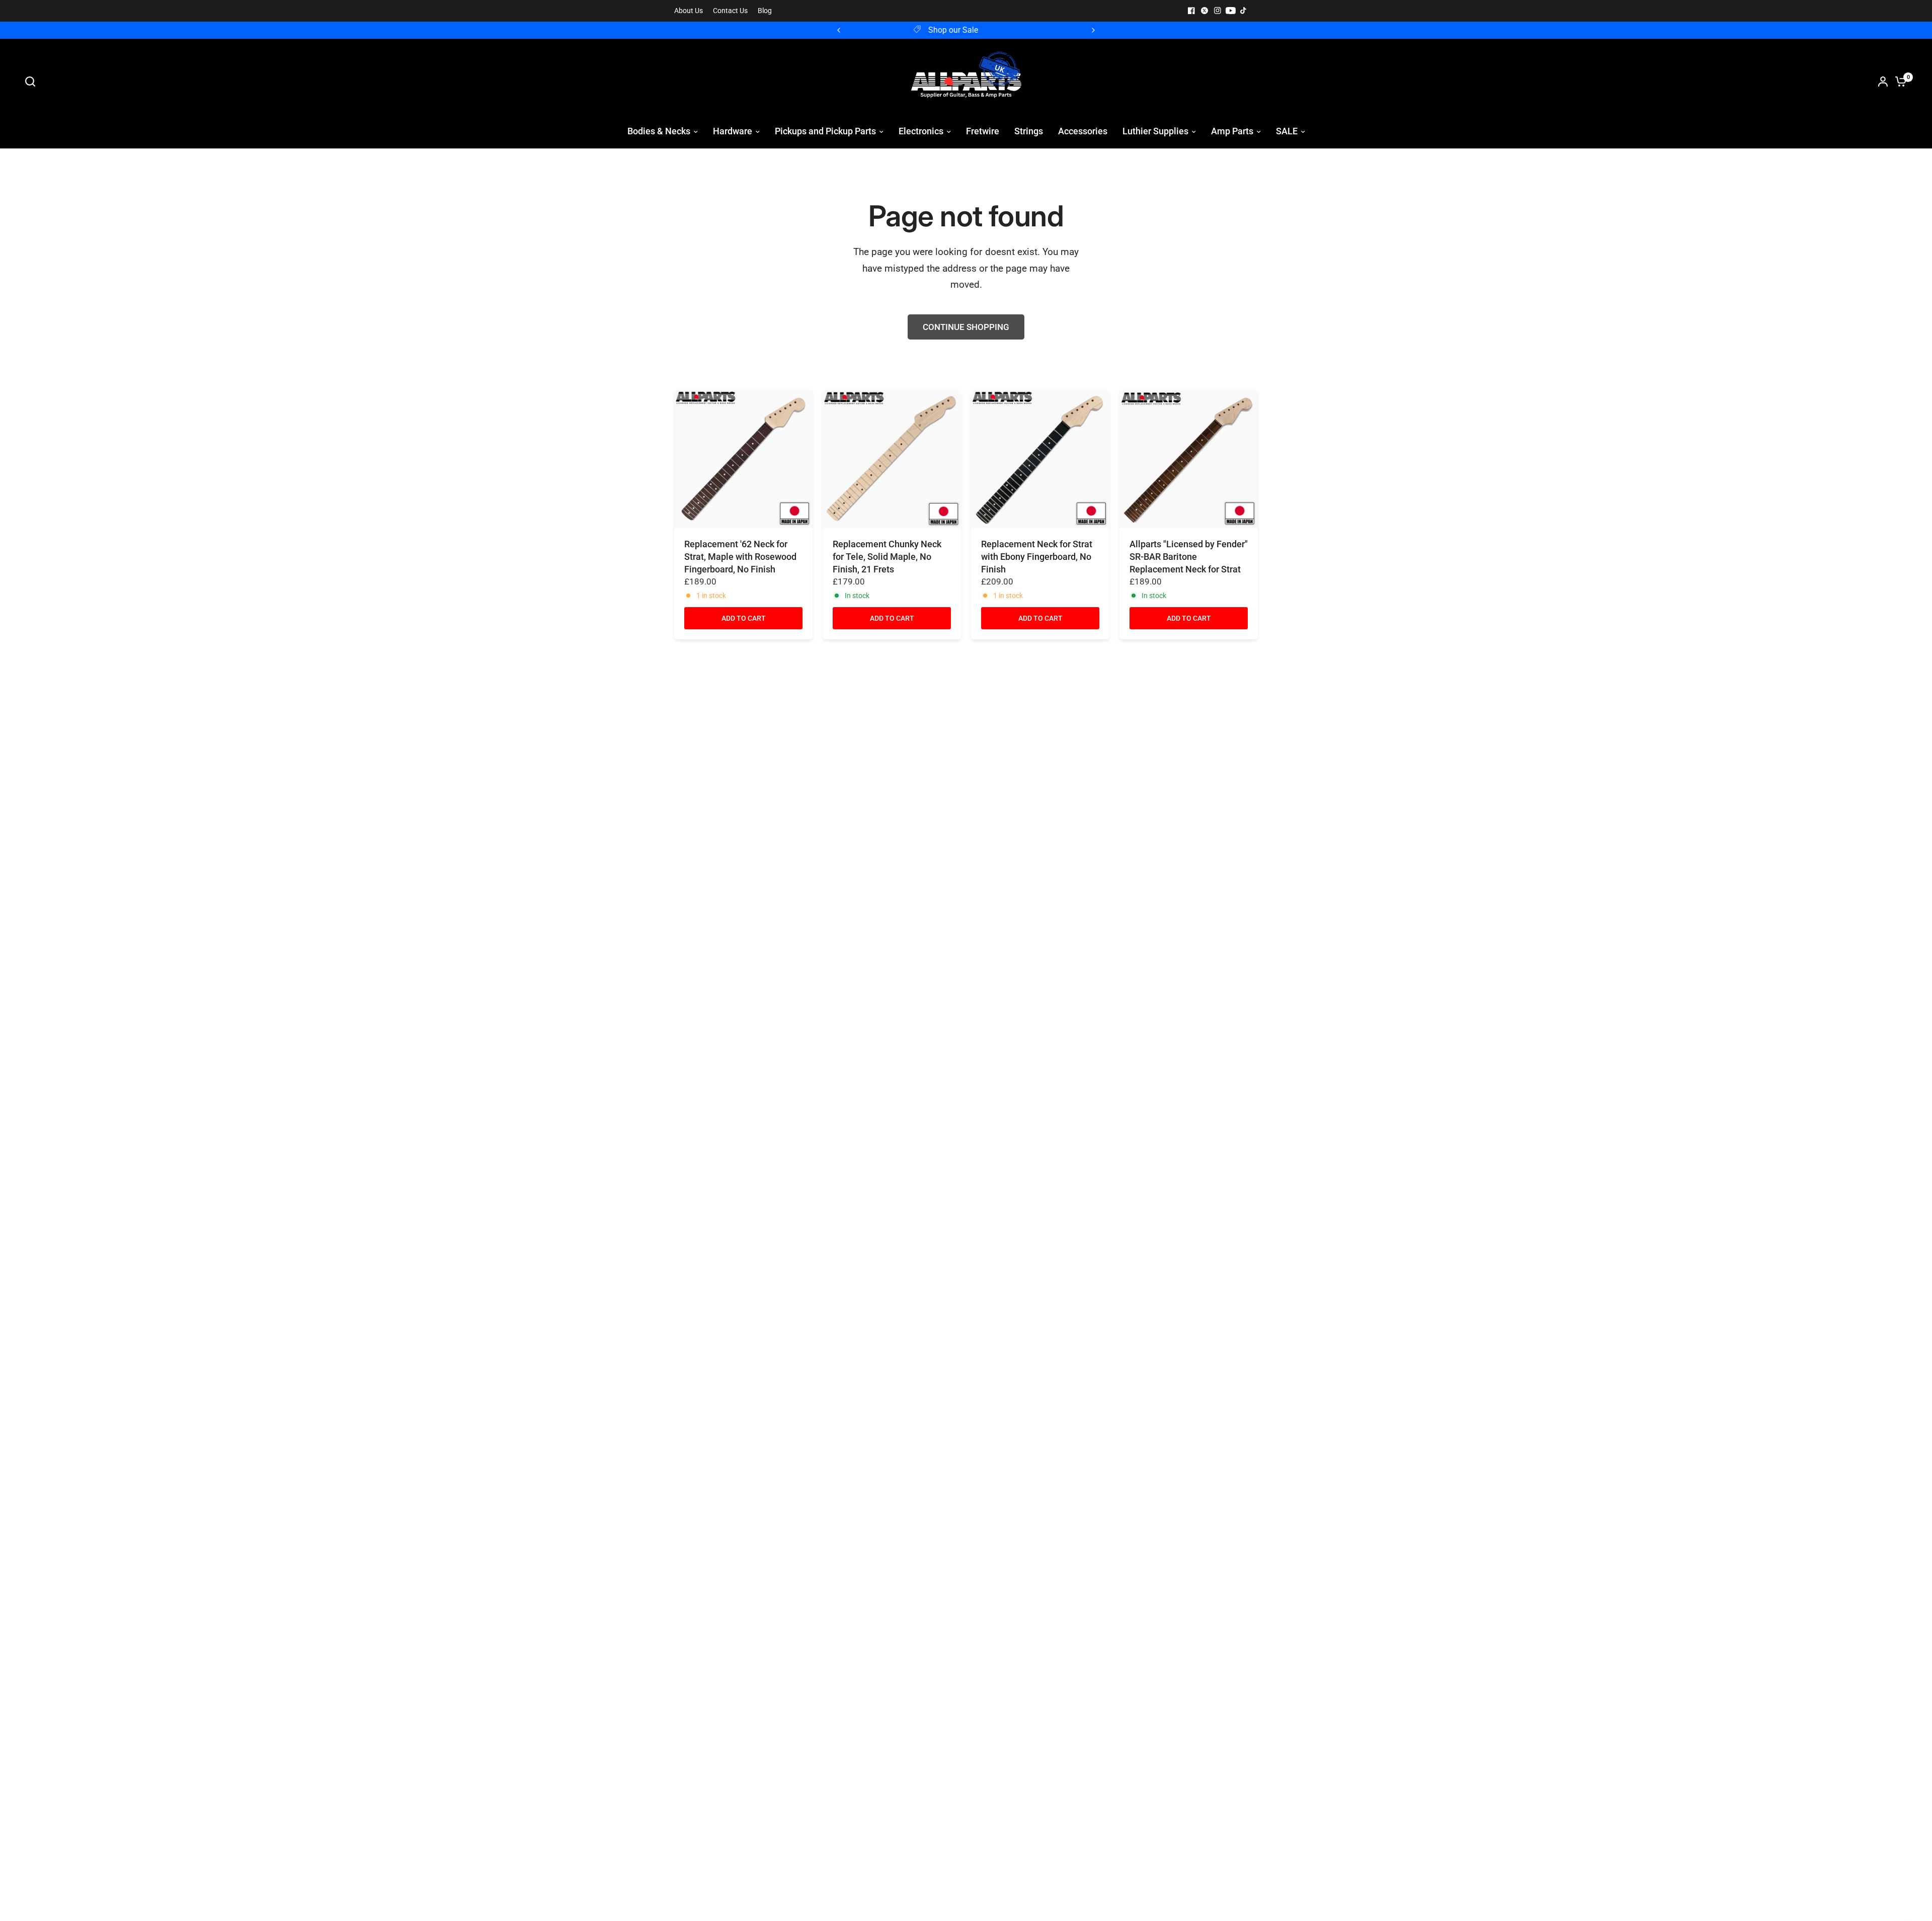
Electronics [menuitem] (921, 131)
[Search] (33, 81)
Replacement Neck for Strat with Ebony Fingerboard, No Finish (1037, 557)
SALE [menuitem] (1287, 131)
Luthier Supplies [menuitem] (1155, 131)
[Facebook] (1191, 11)
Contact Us (730, 11)
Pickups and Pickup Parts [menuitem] (825, 131)
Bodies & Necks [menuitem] (659, 131)
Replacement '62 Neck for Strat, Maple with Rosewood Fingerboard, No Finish (740, 557)
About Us (689, 11)
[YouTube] (1231, 11)
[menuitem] (691, 11)
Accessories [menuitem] (1083, 131)
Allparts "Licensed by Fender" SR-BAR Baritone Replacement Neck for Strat (1189, 557)
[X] (1204, 11)
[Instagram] (1218, 11)
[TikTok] (1244, 11)
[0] (1898, 81)
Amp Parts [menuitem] (1232, 131)
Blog (765, 11)
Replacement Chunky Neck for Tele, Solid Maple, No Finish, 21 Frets (887, 557)
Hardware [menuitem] (733, 131)
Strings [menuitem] (1029, 131)
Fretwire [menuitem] (983, 131)
